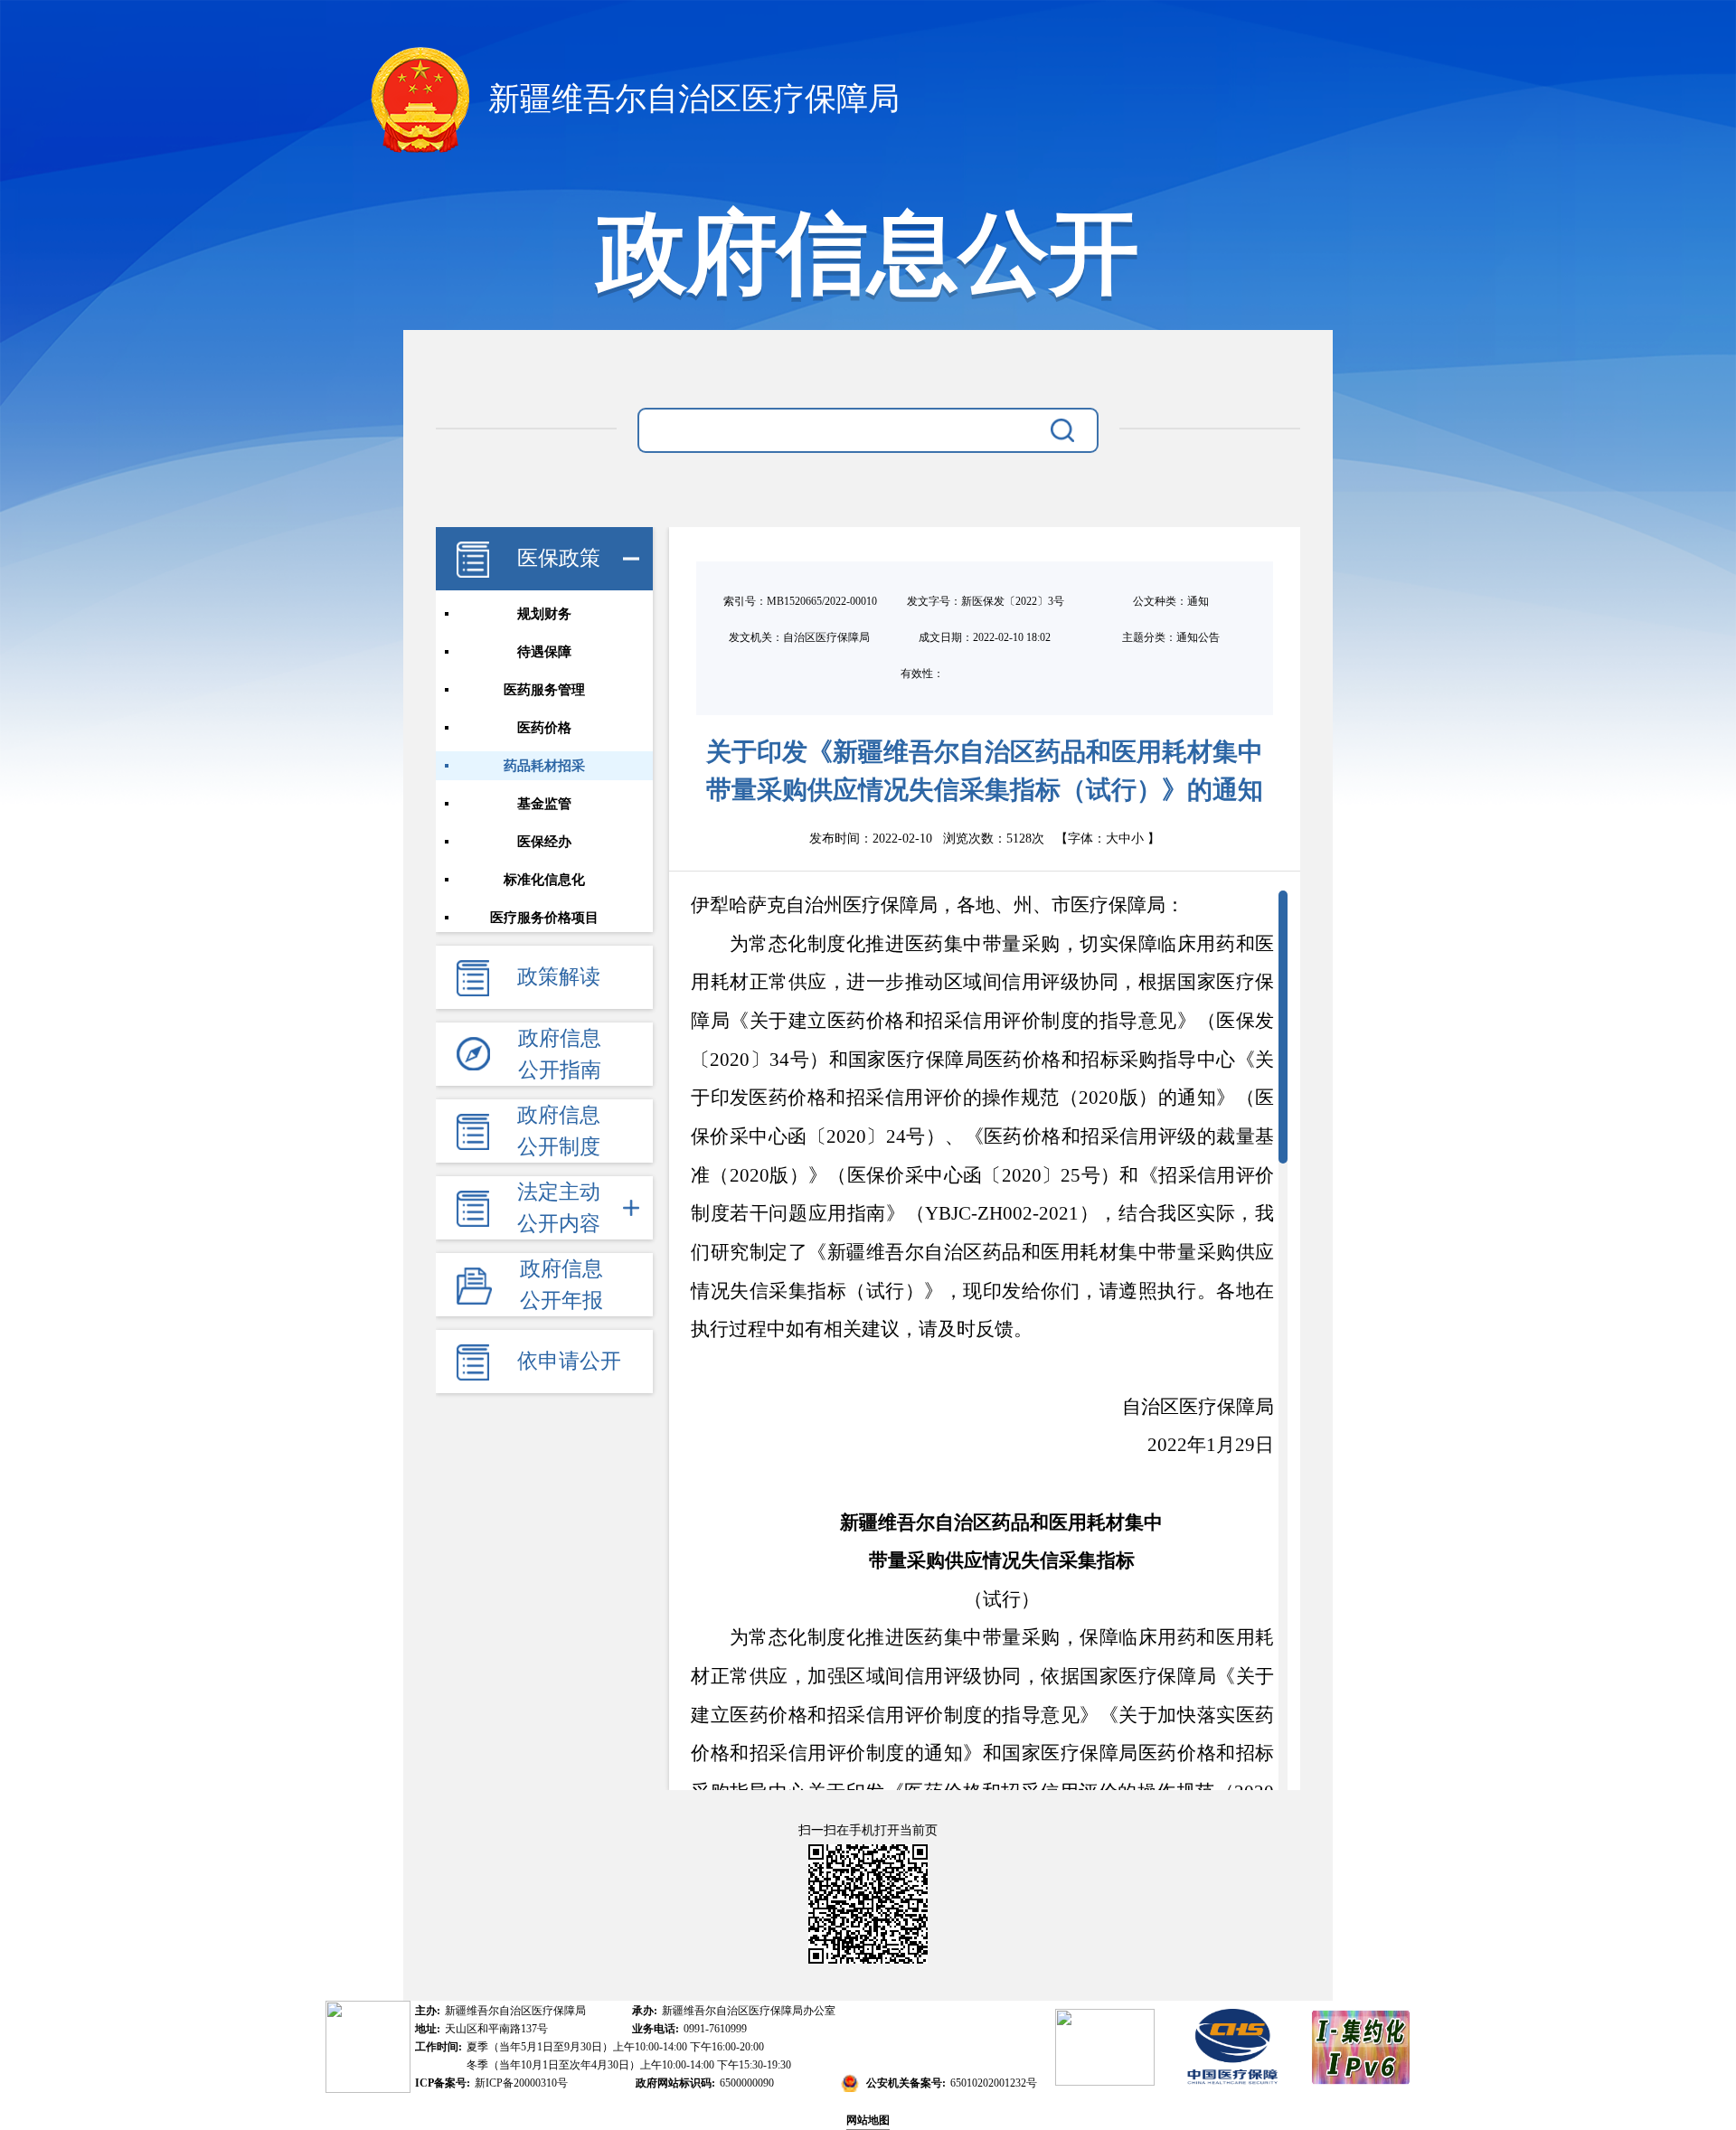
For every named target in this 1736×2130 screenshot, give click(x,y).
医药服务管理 (544, 690)
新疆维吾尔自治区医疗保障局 (690, 99)
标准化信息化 (544, 880)
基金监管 (544, 804)
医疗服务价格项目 (544, 918)
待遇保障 (544, 652)
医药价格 (544, 728)
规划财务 (544, 614)
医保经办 (544, 842)
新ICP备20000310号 (521, 2083)
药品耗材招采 (544, 766)
